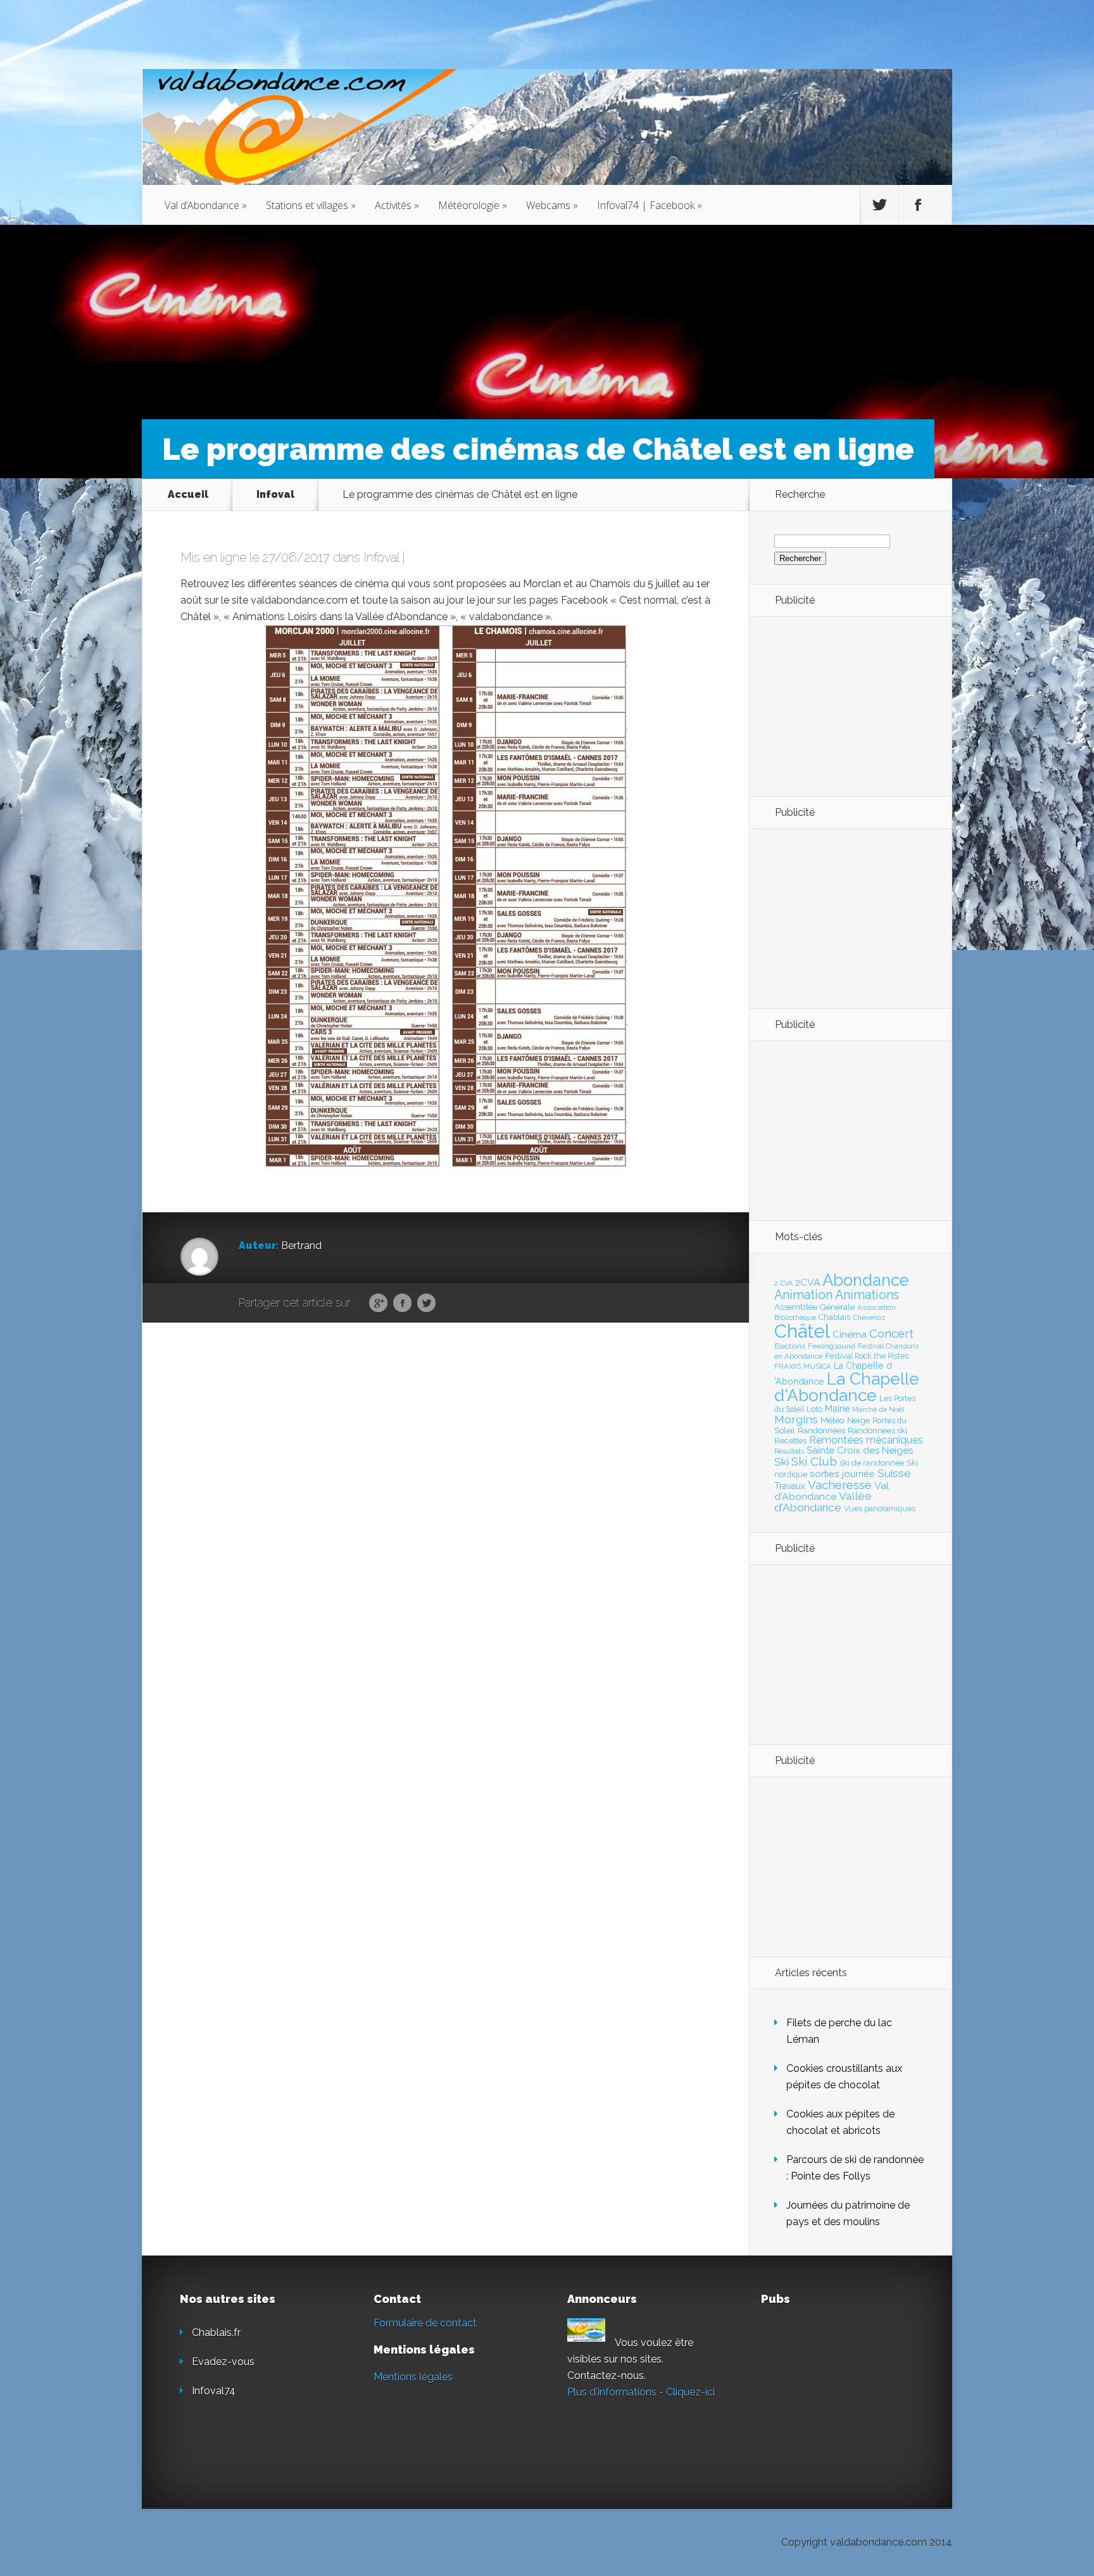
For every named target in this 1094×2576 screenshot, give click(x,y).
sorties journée (842, 1474)
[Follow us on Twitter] (879, 205)
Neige (858, 1420)
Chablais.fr (216, 2332)
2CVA (808, 1282)
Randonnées (821, 1431)
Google (378, 1304)
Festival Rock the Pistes (867, 1356)
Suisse (894, 1473)
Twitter (426, 1304)
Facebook (402, 1304)
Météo (833, 1420)
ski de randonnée (872, 1463)
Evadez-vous (223, 2362)
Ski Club (814, 1461)
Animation (803, 1295)
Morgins (796, 1419)
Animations (867, 1295)
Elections (790, 1346)
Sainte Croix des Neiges (860, 1450)
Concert (891, 1333)
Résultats (789, 1451)
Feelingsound (832, 1346)
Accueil (188, 494)
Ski (782, 1462)
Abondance (866, 1280)
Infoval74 (214, 2391)
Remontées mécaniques (866, 1440)
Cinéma (850, 1335)
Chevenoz (869, 1317)
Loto (814, 1409)
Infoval (275, 494)
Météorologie (473, 205)
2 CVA (783, 1284)
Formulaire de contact (425, 2323)
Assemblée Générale (814, 1307)
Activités (397, 205)
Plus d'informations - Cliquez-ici (641, 2392)
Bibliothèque (795, 1317)
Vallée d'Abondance (823, 1501)
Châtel (802, 1331)
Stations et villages (311, 205)
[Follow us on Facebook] (918, 205)
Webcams (552, 205)
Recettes (790, 1441)
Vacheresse (840, 1485)
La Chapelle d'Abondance (847, 1387)
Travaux (790, 1486)
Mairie (837, 1408)
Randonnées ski (877, 1431)
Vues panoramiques (880, 1509)
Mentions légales (413, 2377)
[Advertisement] (844, 706)
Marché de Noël (878, 1409)
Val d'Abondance (832, 1491)
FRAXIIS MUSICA (803, 1366)
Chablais (834, 1317)
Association (877, 1307)
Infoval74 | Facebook (650, 205)
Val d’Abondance (206, 205)
